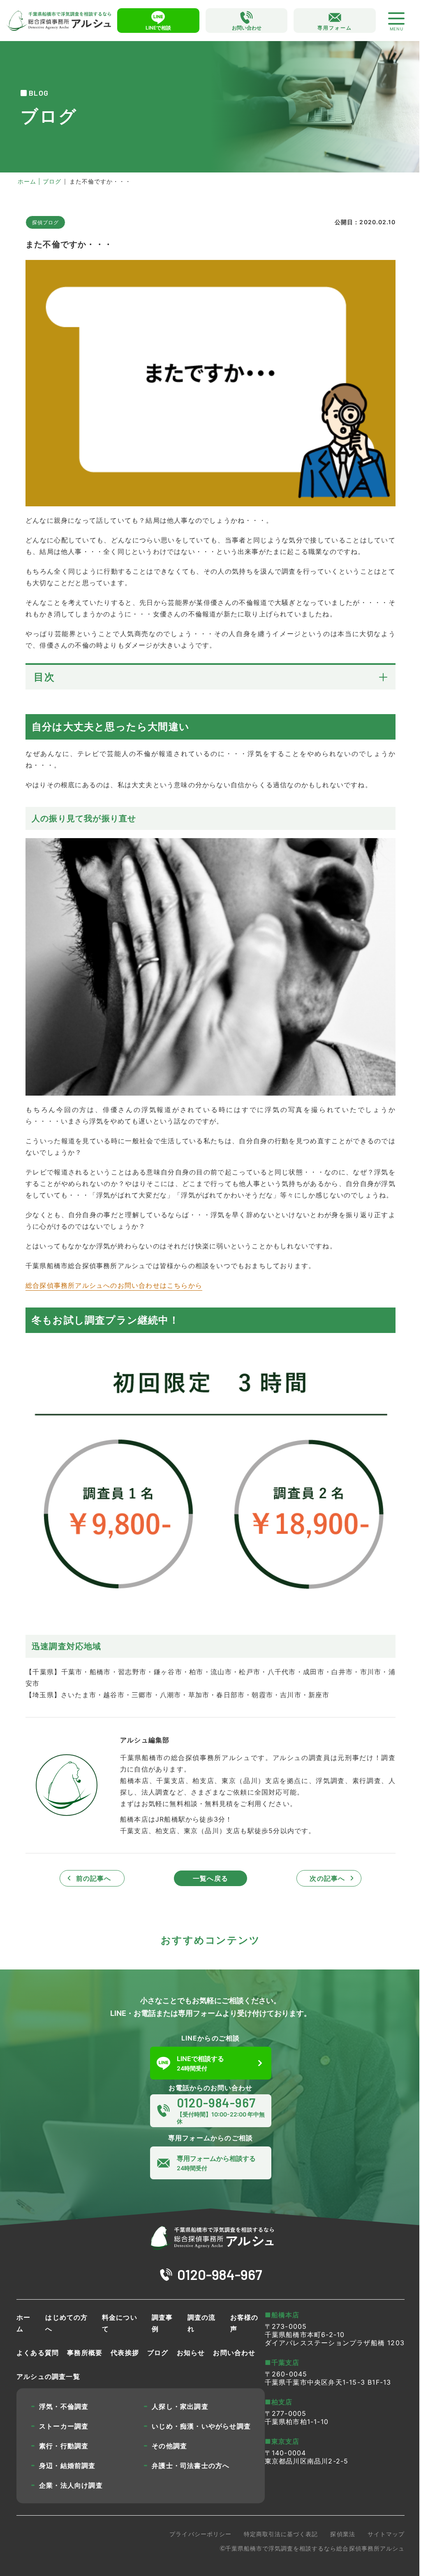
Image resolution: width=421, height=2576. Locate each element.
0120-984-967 (220, 2274)
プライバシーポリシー (200, 2534)
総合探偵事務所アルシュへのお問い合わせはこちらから (114, 1285)
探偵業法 (342, 2534)
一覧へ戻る (210, 1878)
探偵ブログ (45, 222)
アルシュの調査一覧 (48, 2376)
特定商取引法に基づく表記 (281, 2534)
